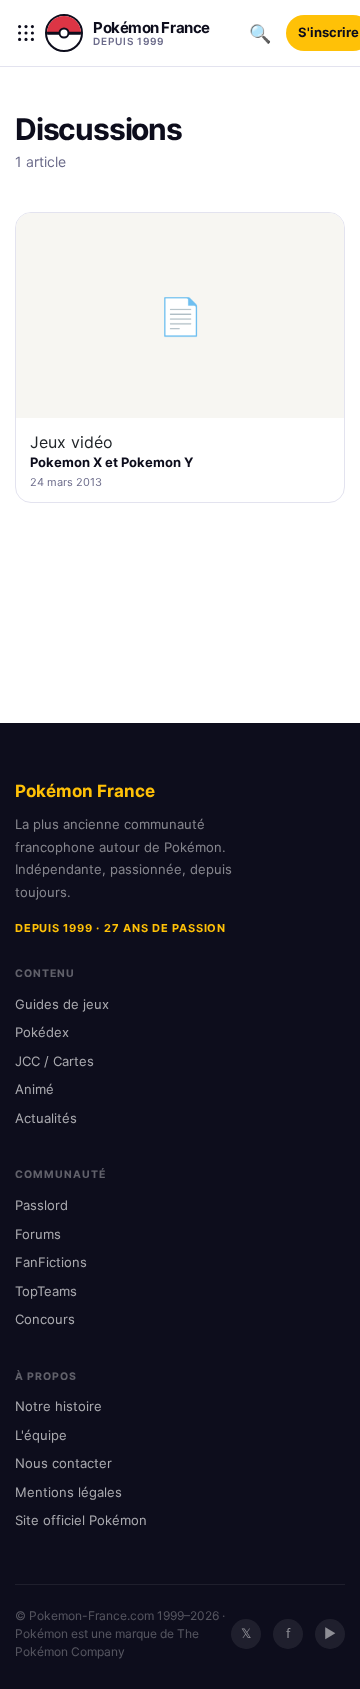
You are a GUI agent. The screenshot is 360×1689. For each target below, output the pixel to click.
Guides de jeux (62, 1004)
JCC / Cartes (54, 1061)
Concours (45, 1319)
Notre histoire (58, 1406)
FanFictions (51, 1262)
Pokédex (42, 1032)
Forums (38, 1234)
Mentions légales (68, 1492)
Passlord (41, 1205)
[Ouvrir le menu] (26, 33)
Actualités (46, 1118)
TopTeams (46, 1291)
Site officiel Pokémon (81, 1520)
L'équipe (41, 1435)
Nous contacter (63, 1463)
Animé (34, 1089)
